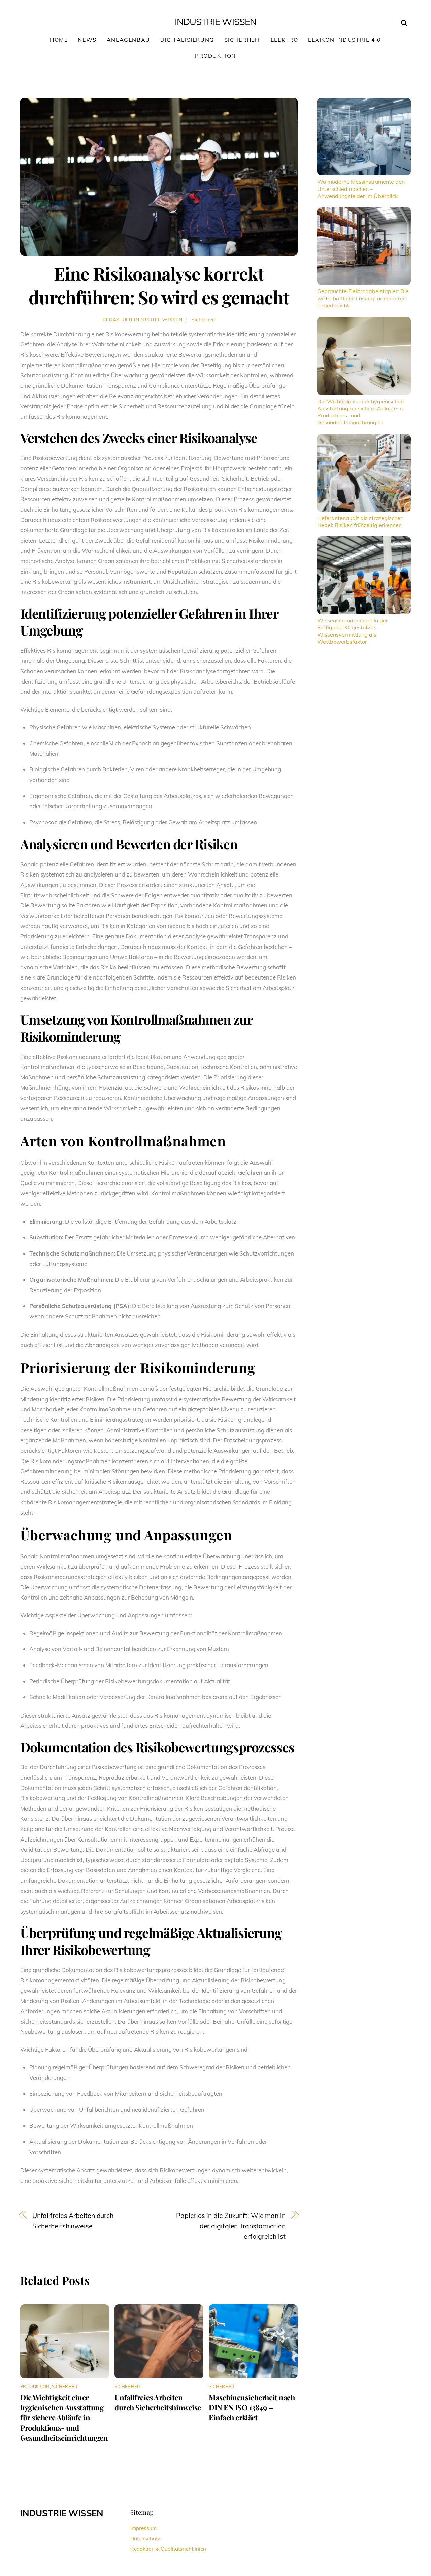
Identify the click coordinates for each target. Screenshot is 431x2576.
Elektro (284, 40)
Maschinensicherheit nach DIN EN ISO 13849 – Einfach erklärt (252, 2407)
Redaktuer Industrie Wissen (143, 320)
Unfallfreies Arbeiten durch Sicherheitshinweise (73, 2221)
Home (59, 40)
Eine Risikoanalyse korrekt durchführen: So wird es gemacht (159, 285)
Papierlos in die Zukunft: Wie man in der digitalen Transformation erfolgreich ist (231, 2226)
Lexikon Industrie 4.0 (345, 40)
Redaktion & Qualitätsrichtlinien (168, 2549)
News (87, 40)
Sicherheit (242, 40)
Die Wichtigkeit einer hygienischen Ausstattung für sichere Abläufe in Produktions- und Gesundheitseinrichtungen (64, 2417)
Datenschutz (145, 2538)
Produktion (215, 56)
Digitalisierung (187, 40)
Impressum (143, 2528)
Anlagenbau (128, 40)
